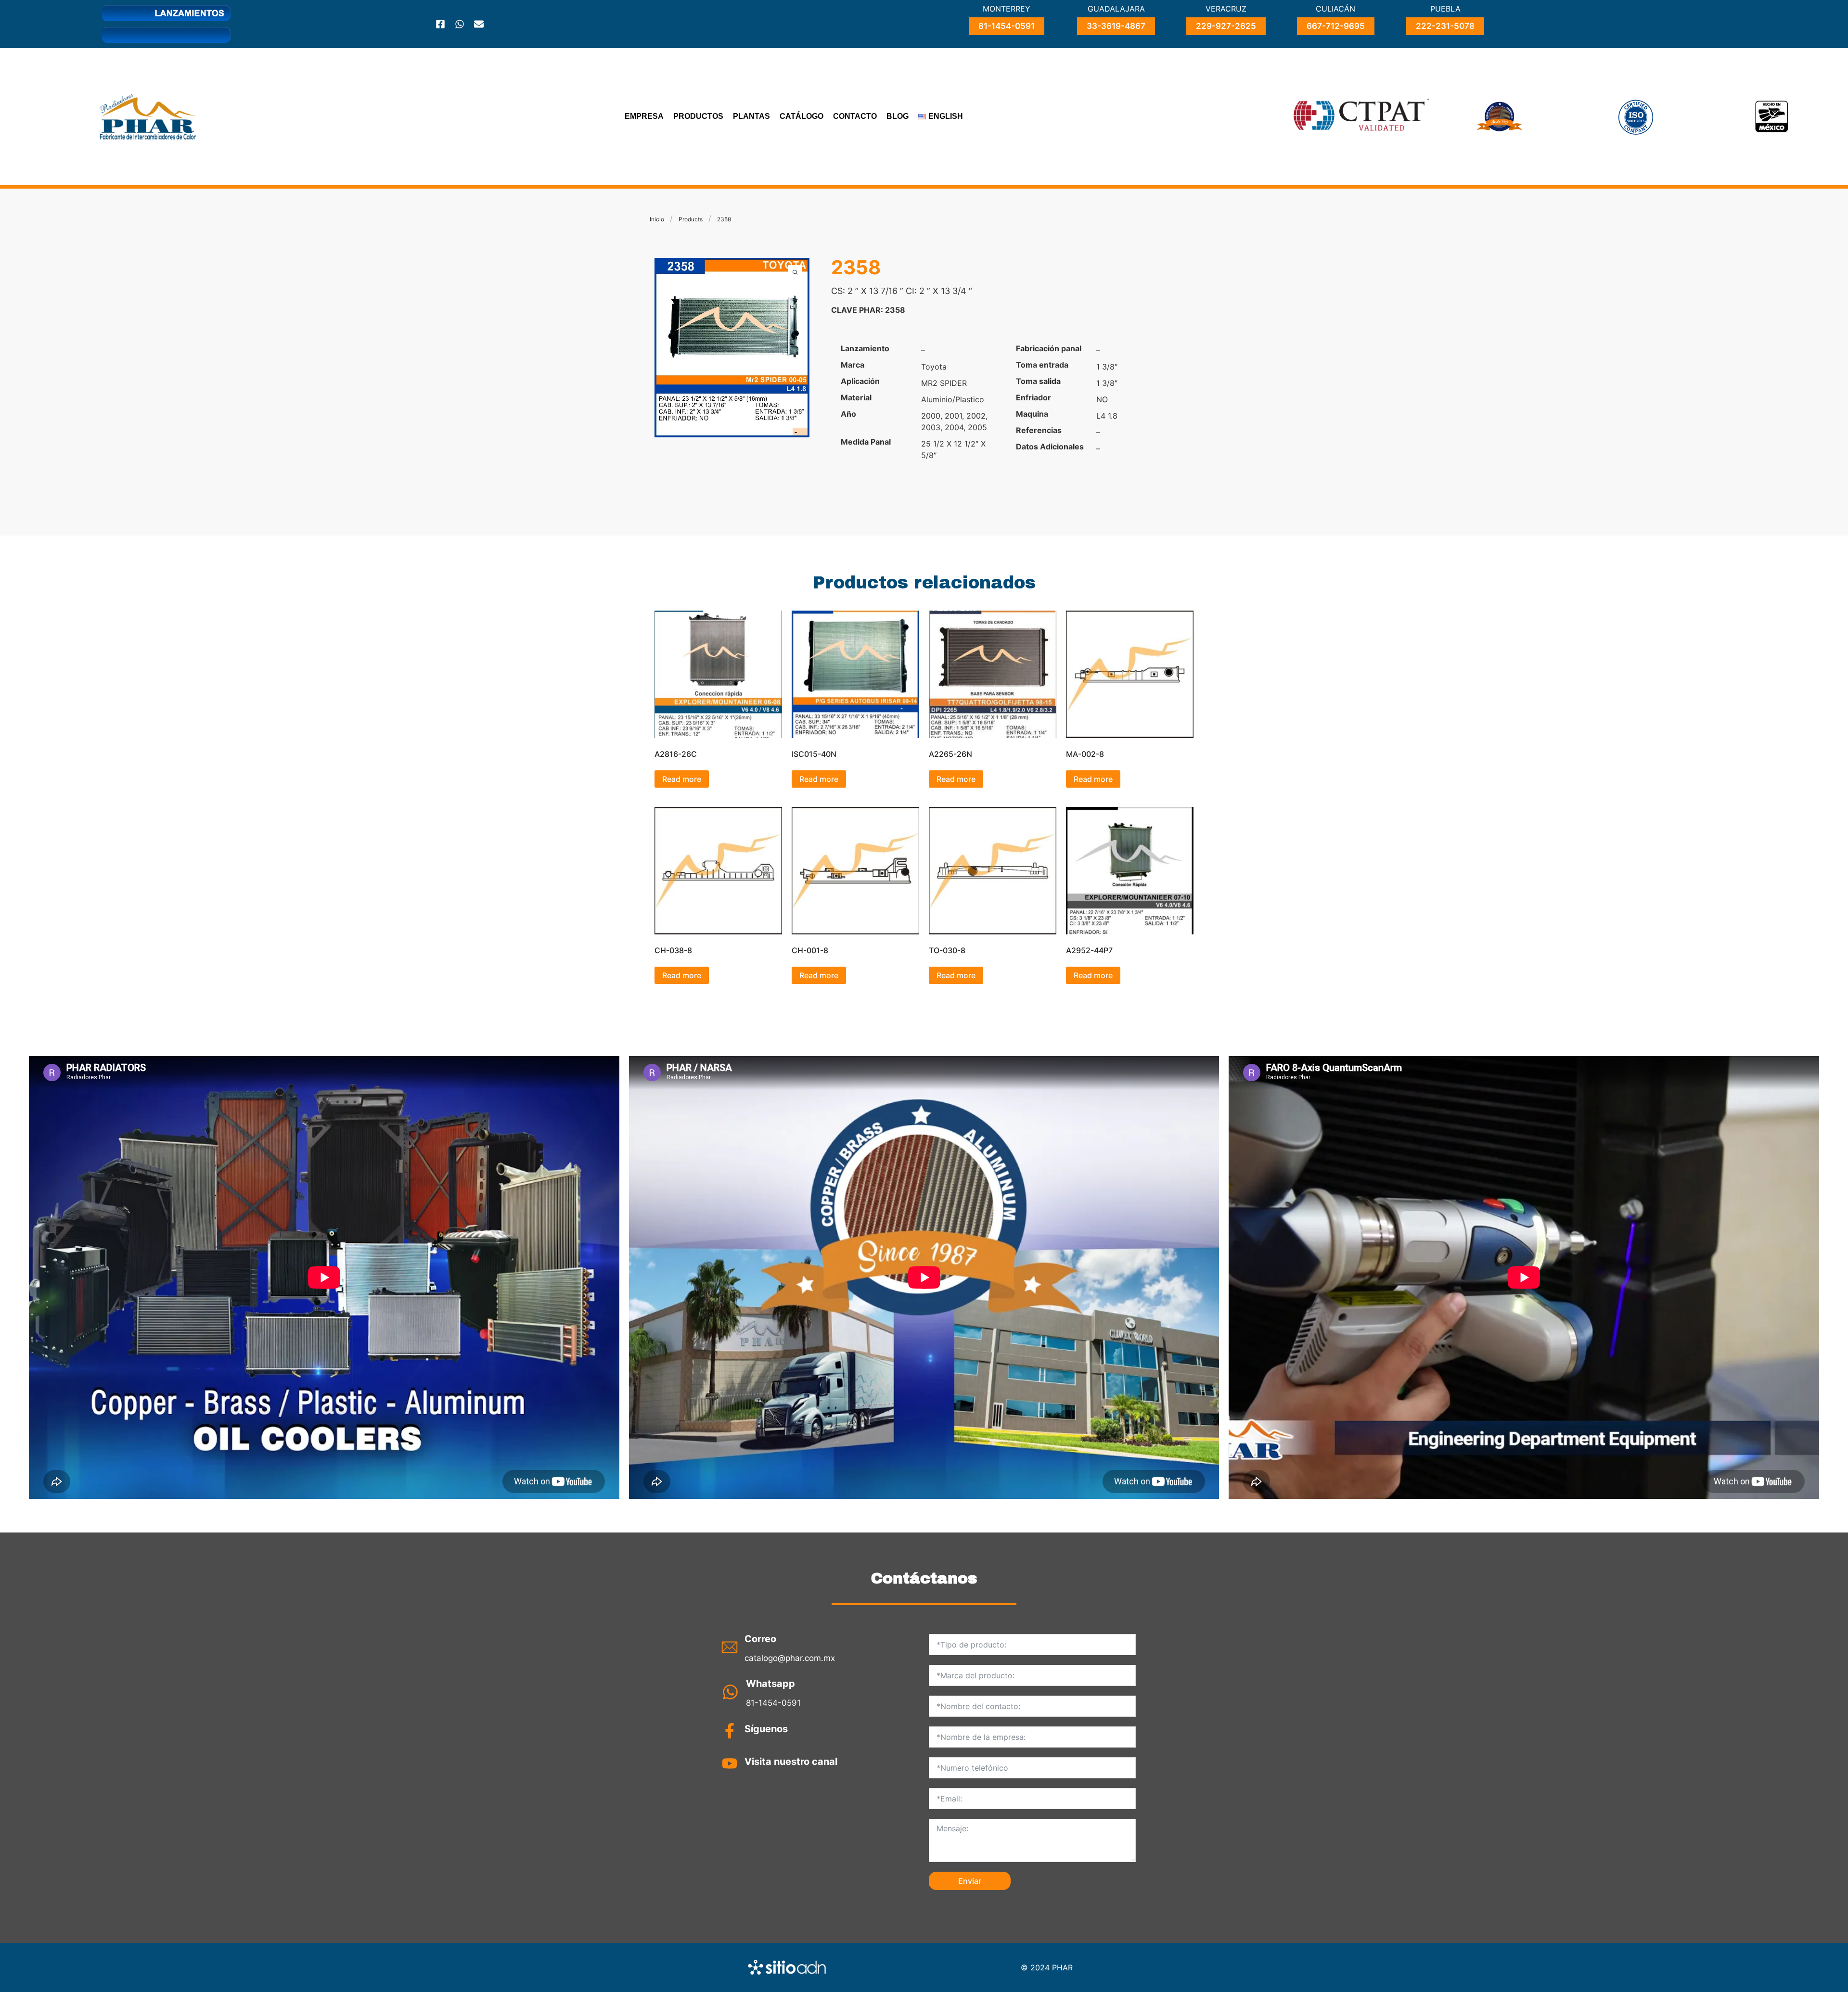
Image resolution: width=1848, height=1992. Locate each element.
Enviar (970, 1881)
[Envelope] (479, 24)
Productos (698, 116)
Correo (760, 1639)
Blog (898, 116)
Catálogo (802, 116)
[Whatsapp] (460, 24)
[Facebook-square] (440, 24)
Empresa (644, 116)
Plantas (751, 116)
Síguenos (766, 1729)
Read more (682, 779)
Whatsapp (770, 1684)
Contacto (855, 116)
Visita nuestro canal (791, 1762)
